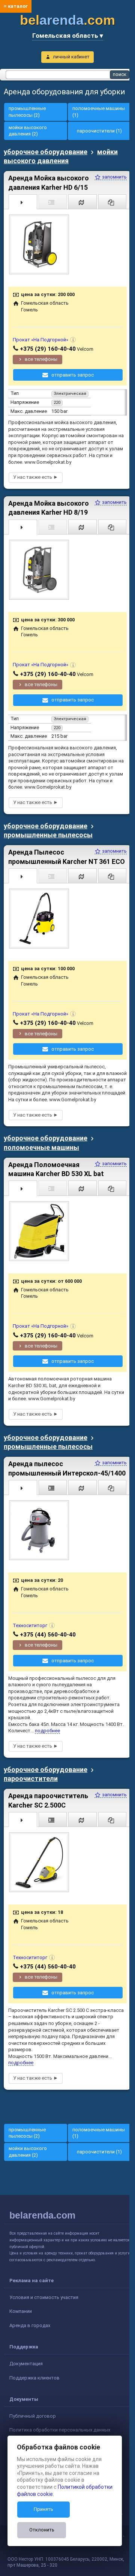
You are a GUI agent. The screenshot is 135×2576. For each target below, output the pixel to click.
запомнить (114, 177)
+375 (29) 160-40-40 (48, 349)
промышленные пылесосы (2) (27, 112)
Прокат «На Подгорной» (40, 340)
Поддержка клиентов (34, 2378)
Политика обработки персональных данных (60, 2430)
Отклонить (42, 2530)
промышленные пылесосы (48, 835)
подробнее (47, 1731)
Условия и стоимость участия (44, 2297)
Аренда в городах (30, 2325)
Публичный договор (33, 2416)
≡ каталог (16, 6)
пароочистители (31, 1779)
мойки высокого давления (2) (28, 131)
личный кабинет (71, 57)
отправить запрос (73, 375)
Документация (26, 2364)
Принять (43, 2509)
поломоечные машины (41, 1147)
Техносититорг (30, 1625)
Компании (21, 2311)
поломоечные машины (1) (99, 112)
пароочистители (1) (99, 131)
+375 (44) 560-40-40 (48, 1635)
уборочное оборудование (46, 152)
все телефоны (41, 359)
